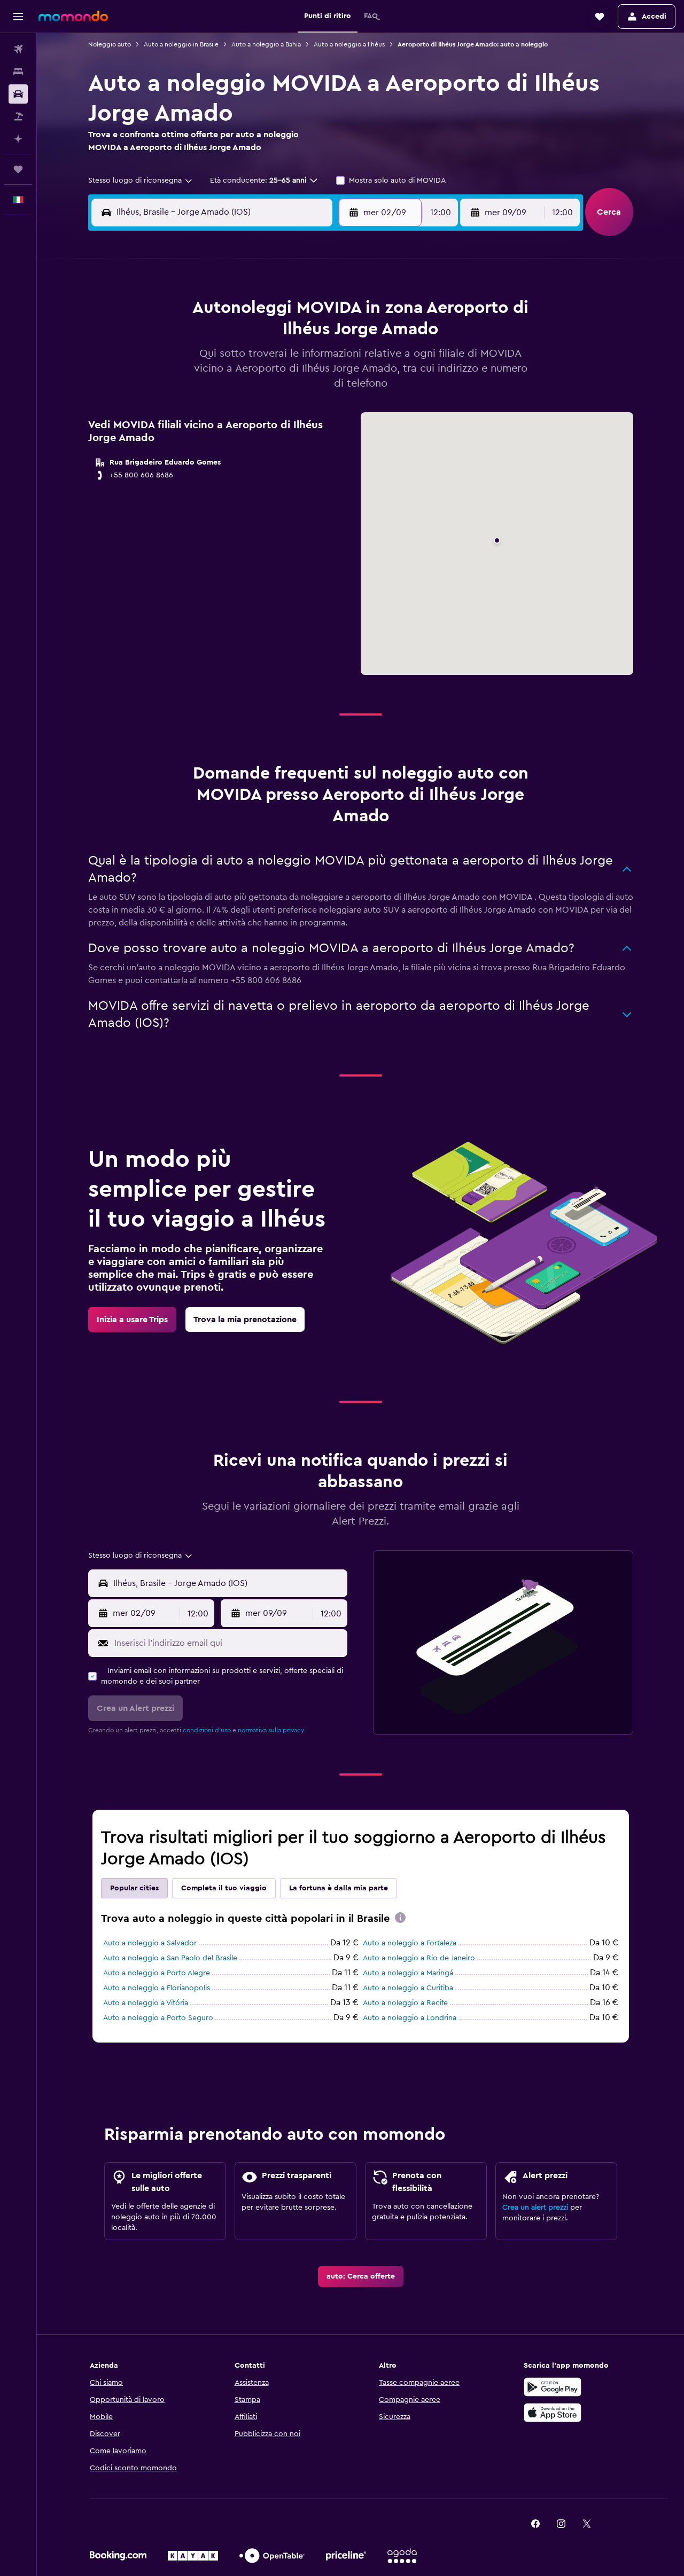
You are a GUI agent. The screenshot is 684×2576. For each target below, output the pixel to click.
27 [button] (325, 389)
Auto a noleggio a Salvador (150, 1943)
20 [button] (325, 363)
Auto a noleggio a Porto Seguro (158, 2018)
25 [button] (273, 389)
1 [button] (196, 312)
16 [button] (222, 363)
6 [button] (325, 312)
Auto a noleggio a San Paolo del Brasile (170, 1958)
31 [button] (488, 414)
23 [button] (222, 389)
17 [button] (247, 363)
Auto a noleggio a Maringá (408, 1973)
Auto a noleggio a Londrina (410, 2018)
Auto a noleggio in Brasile (181, 44)
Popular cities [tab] (134, 1888)
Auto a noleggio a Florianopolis (157, 1988)
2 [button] (222, 312)
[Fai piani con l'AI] (18, 139)
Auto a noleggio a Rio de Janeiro (419, 1958)
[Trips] (18, 169)
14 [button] (171, 363)
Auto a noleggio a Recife (405, 2003)
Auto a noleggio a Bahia (266, 44)
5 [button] (299, 312)
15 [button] (196, 363)
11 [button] (273, 337)
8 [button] (196, 337)
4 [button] (273, 312)
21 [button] (171, 389)
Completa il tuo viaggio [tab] (224, 1888)
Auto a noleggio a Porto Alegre (157, 1973)
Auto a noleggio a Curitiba (408, 1988)
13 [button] (325, 337)
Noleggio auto (110, 44)
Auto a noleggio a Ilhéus (349, 44)
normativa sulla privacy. (271, 1730)
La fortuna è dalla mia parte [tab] (339, 1888)
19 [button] (299, 363)
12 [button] (299, 337)
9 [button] (222, 337)
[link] (132, 1320)
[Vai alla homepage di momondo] (73, 16)
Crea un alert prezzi (535, 2208)
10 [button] (247, 337)
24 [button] (247, 389)
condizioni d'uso (207, 1730)
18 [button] (273, 363)
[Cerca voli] (18, 49)
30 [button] (222, 414)
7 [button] (170, 337)
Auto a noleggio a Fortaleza (410, 1943)
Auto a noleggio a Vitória (146, 2003)
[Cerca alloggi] (18, 72)
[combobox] (141, 180)
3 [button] (248, 312)
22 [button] (196, 389)
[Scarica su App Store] (553, 2413)
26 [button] (299, 389)
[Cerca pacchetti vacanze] (18, 116)
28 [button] (170, 414)
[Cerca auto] (18, 94)
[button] (18, 17)
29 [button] (196, 414)
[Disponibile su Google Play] (553, 2387)
